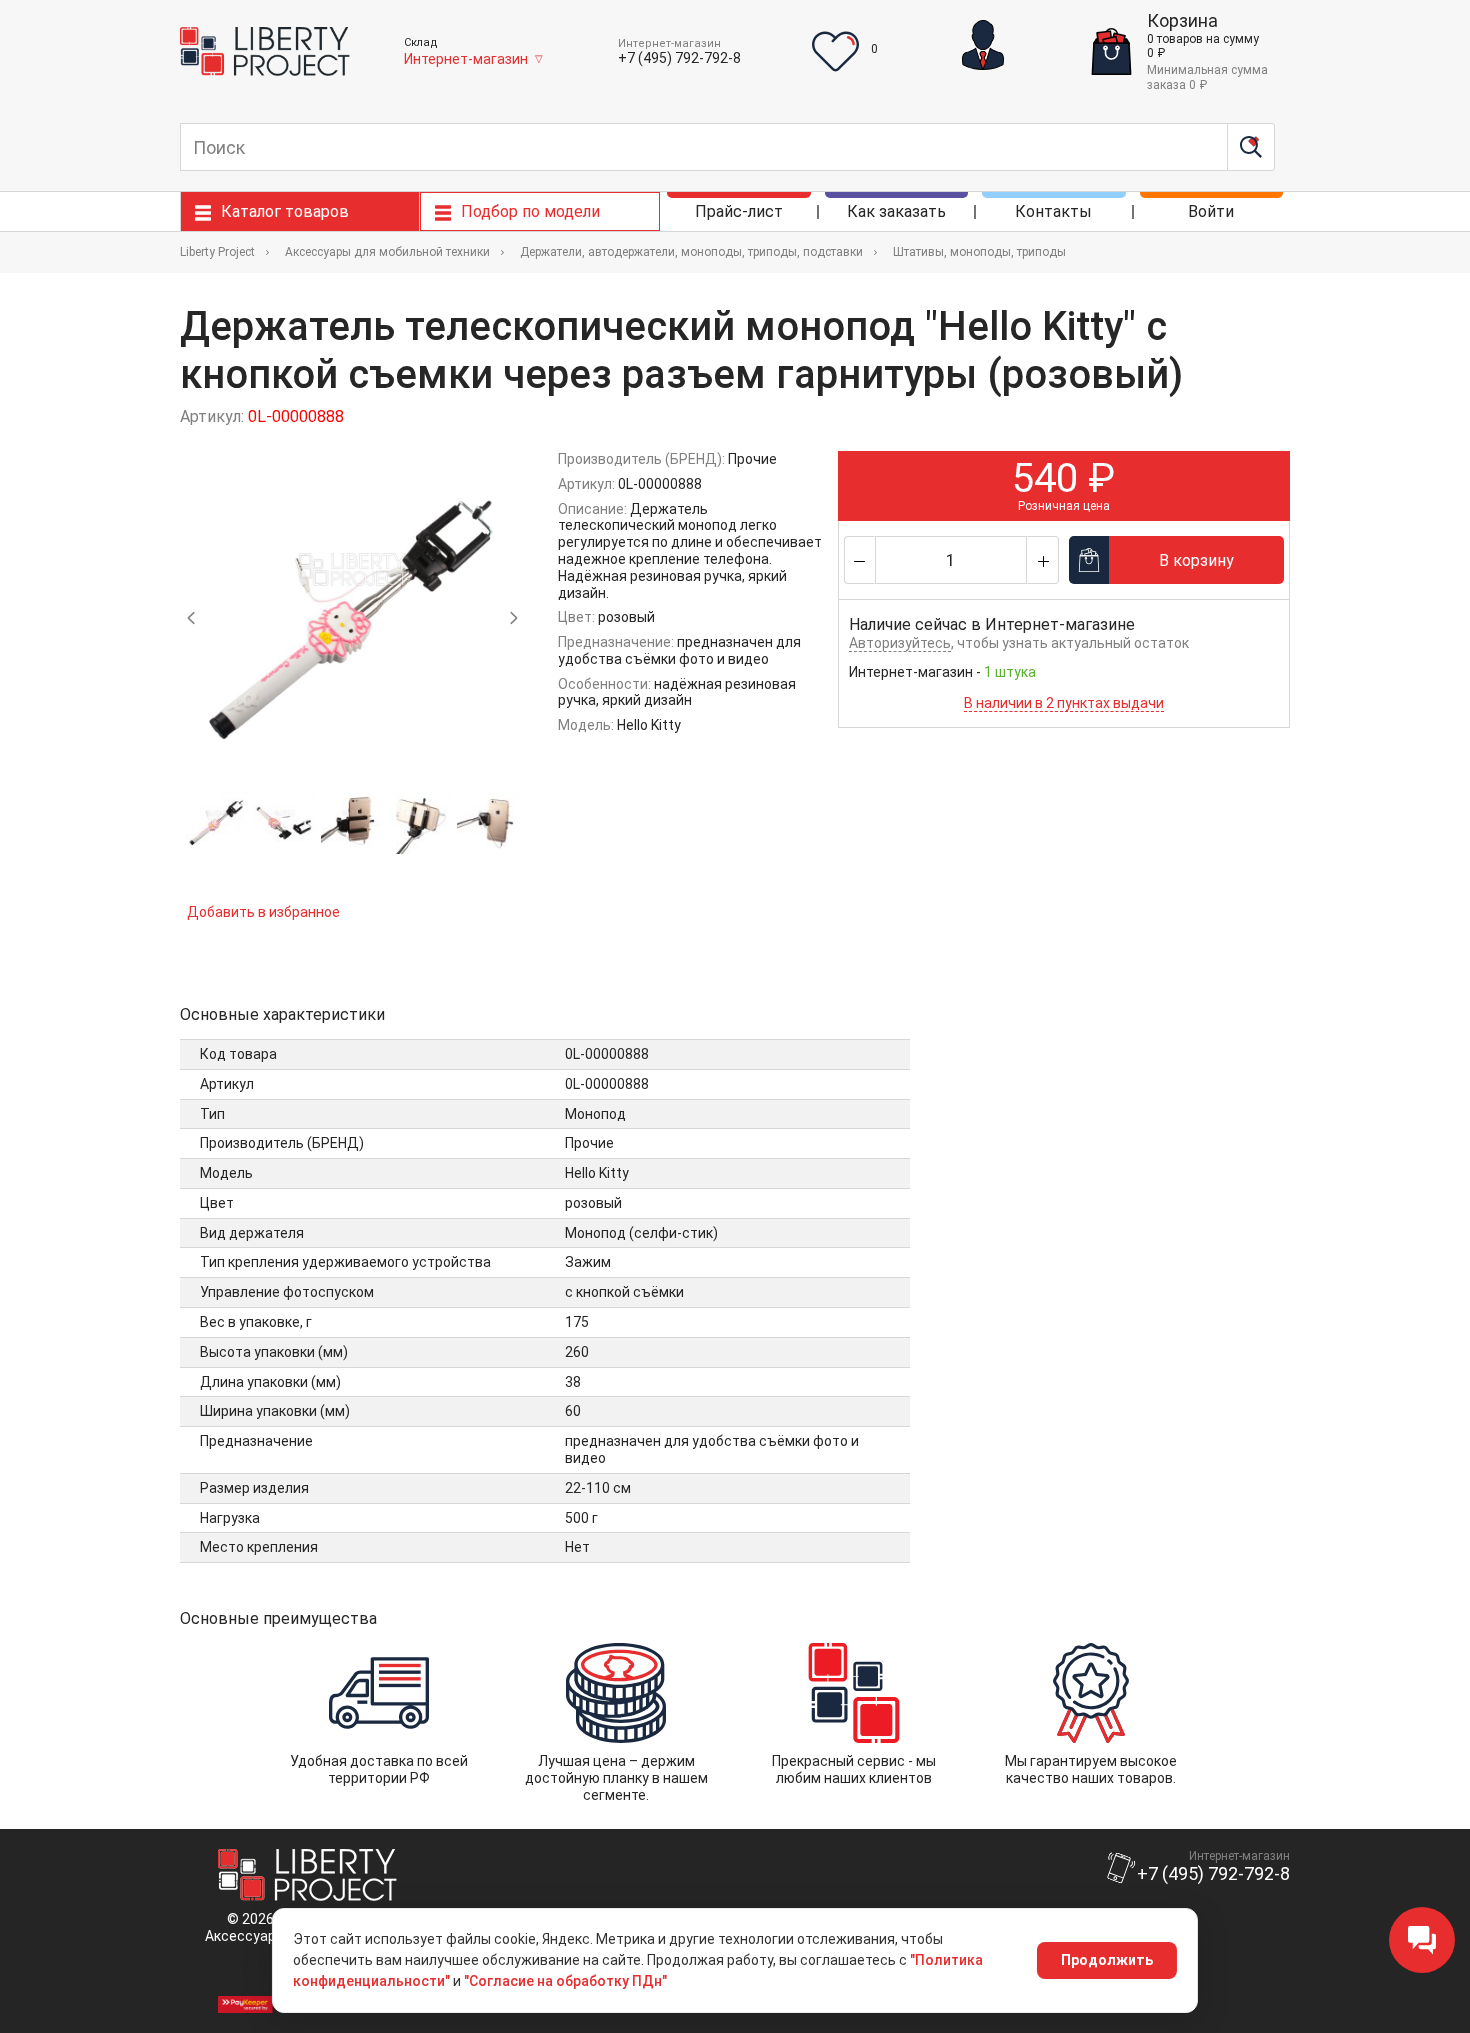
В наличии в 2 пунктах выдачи (1064, 703)
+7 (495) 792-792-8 (679, 58)
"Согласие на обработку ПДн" (565, 1981)
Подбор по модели (530, 211)
